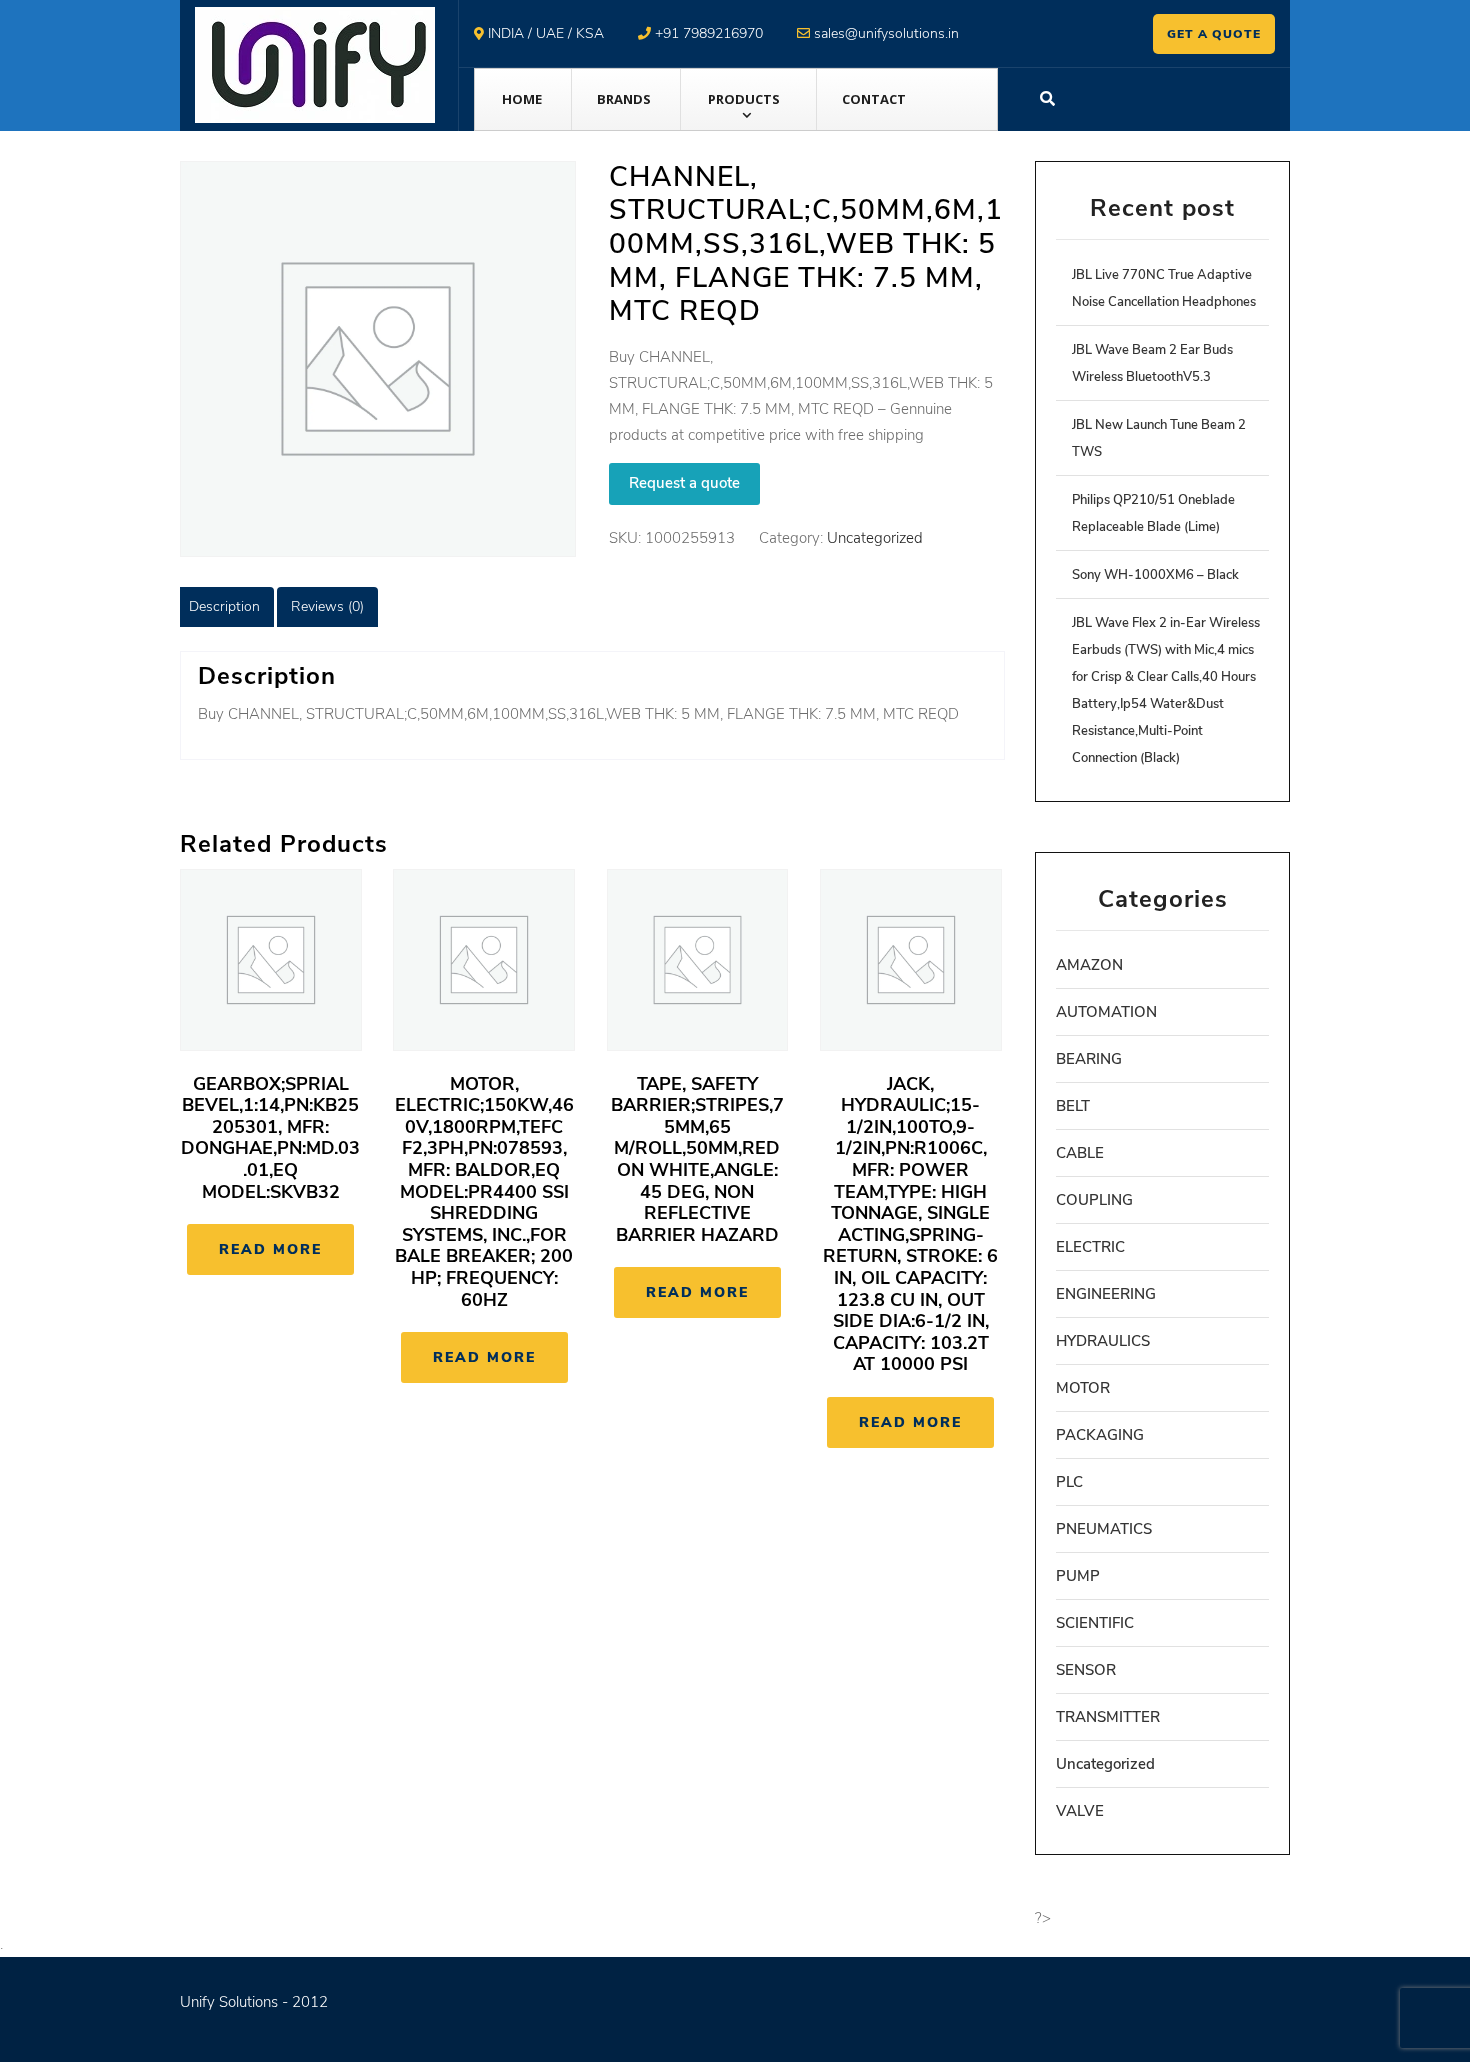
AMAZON (1089, 965)
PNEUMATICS (1104, 1529)
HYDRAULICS (1103, 1341)
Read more (270, 1249)
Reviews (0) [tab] (327, 606)
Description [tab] (224, 606)
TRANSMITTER (1108, 1717)
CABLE (1080, 1153)
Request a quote (684, 483)
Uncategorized (875, 538)
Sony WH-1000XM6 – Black (1155, 575)
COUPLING (1094, 1200)
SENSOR (1086, 1670)
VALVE (1080, 1811)
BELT (1073, 1106)
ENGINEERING (1106, 1294)
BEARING (1089, 1059)
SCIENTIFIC (1095, 1623)
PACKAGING (1100, 1435)
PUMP (1078, 1576)
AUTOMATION (1106, 1012)
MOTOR (1083, 1388)
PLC (1069, 1482)
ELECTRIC (1090, 1247)
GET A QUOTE (1214, 34)
